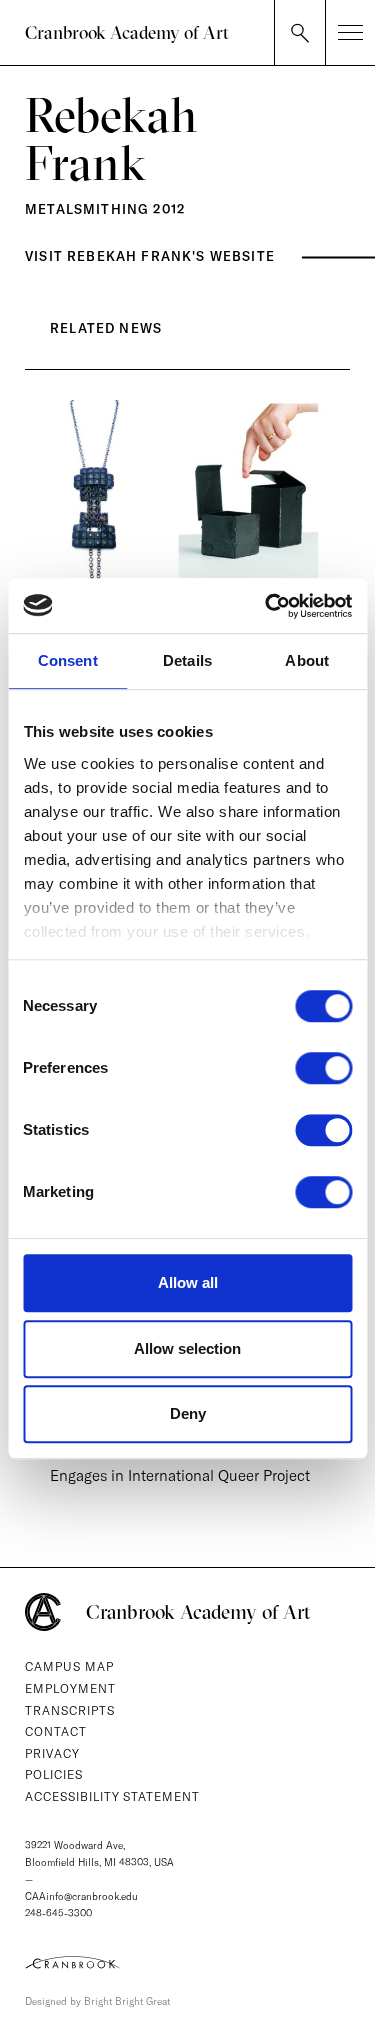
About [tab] (307, 660)
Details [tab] (187, 660)
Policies (54, 1774)
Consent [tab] (68, 660)
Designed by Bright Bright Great (97, 2001)
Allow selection (187, 1348)
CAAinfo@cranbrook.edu (81, 1896)
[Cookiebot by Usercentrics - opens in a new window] (267, 606)
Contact (56, 1731)
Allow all (188, 1282)
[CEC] (187, 1962)
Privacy (52, 1753)
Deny (188, 1413)
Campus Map (69, 1666)
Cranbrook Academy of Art (127, 32)
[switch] (323, 1068)
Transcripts (70, 1710)
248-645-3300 (58, 1913)
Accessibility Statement (112, 1796)
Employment (70, 1688)
